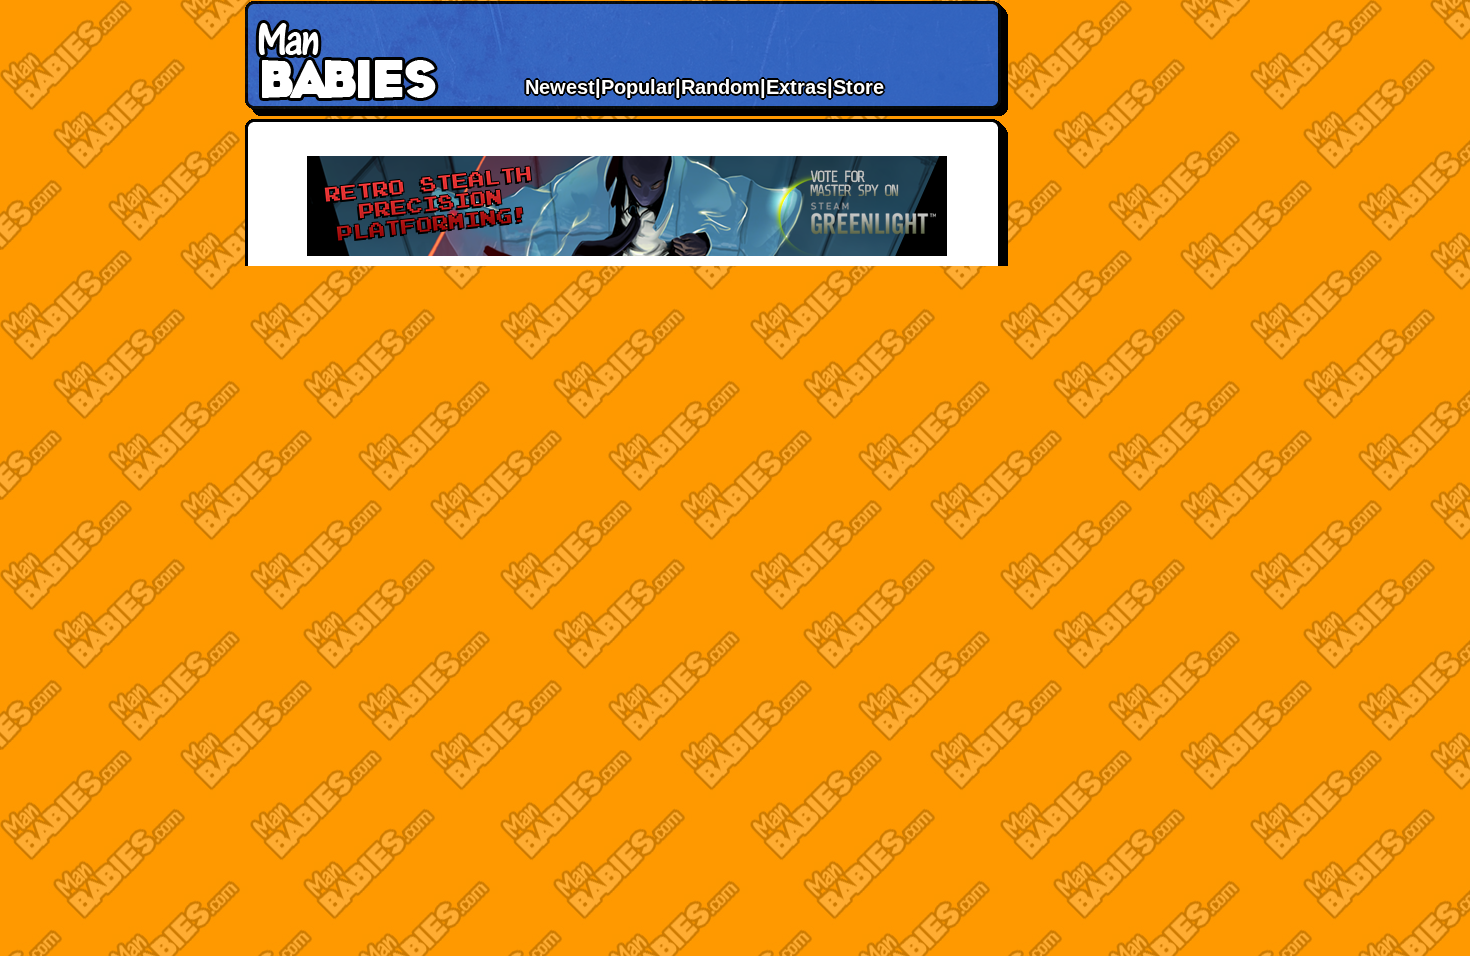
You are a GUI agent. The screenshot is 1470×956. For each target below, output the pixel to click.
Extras (796, 87)
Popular (638, 87)
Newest (560, 87)
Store (858, 87)
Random (720, 87)
